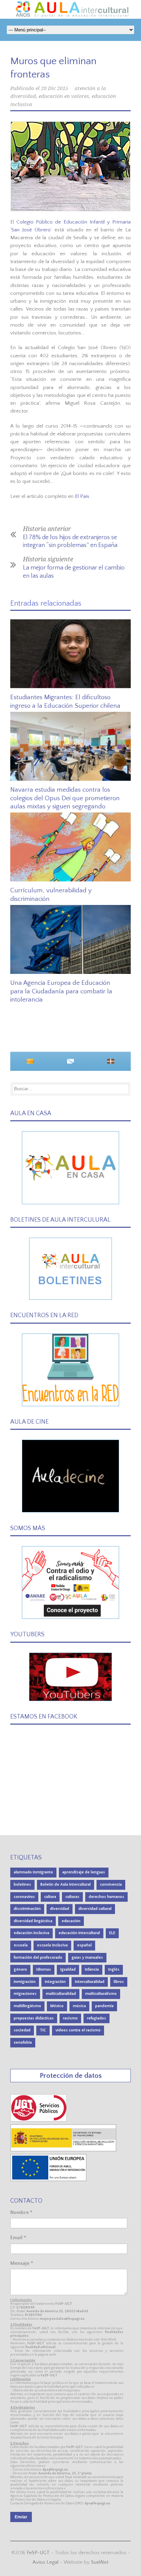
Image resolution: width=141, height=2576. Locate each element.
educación (71, 1921)
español (84, 1945)
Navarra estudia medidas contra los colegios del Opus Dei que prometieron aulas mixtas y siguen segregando (65, 798)
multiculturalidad (61, 1994)
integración (55, 1982)
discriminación (27, 1909)
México (57, 2006)
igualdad (68, 1969)
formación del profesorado (38, 1958)
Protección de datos (71, 2076)
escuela (21, 1945)
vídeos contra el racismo (78, 2030)
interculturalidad (90, 1982)
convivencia (111, 1884)
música (79, 2006)
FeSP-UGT (38, 2553)
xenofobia (23, 2042)
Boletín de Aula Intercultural (66, 1884)
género (20, 1969)
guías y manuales (87, 1958)
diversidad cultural (95, 1909)
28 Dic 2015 (55, 88)
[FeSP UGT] (39, 2120)
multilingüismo (27, 2006)
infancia (92, 1969)
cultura (50, 1897)
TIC (43, 2030)
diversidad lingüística (33, 1921)
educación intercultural (79, 1933)
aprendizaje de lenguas (84, 1872)
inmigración (25, 1982)
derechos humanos (106, 1897)
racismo (70, 2018)
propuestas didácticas (34, 2018)
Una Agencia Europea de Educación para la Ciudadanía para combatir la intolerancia (61, 991)
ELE (112, 1933)
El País (82, 496)
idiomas (44, 1969)
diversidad (60, 1909)
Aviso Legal (46, 2562)
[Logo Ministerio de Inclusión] (64, 2150)
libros (119, 1982)
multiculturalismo (101, 1994)
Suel (100, 2562)
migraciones (25, 1994)
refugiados (97, 2018)
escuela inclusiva (52, 1945)
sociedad (22, 2030)
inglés (114, 1969)
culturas (72, 1897)
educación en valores (64, 96)
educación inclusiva (31, 1933)
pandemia (104, 2006)
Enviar (21, 2517)
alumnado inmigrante (33, 1872)
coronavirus (24, 1897)
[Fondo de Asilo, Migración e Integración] (48, 2180)
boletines (22, 1884)
